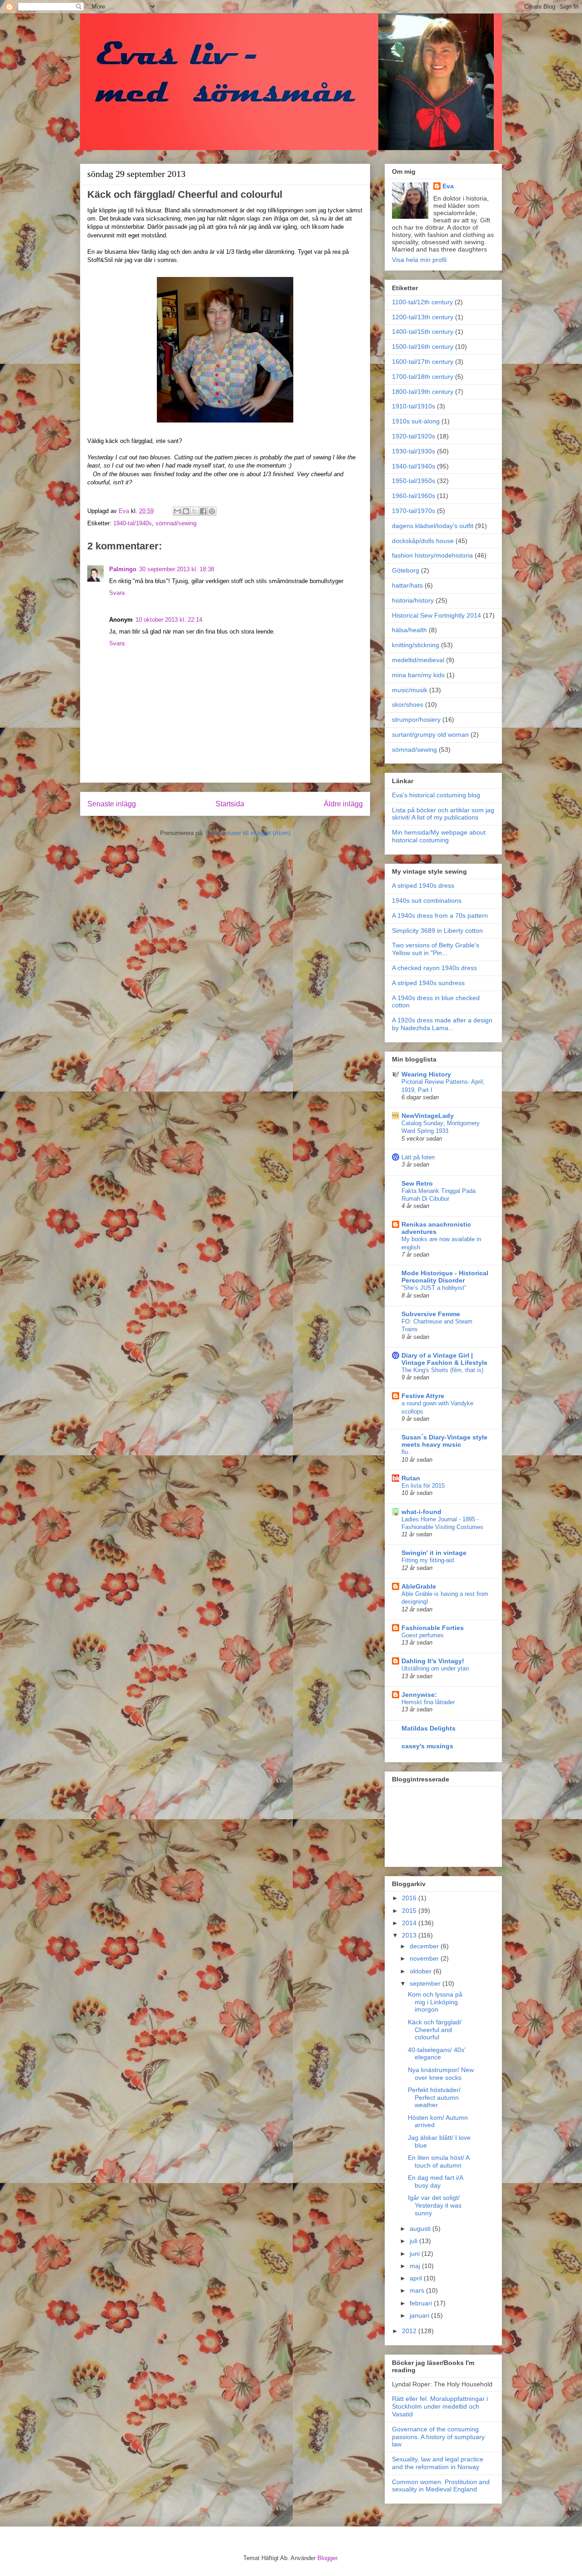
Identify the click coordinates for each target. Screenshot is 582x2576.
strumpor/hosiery (416, 719)
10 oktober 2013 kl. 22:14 (169, 620)
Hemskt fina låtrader (428, 1702)
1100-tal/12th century (422, 302)
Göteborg (406, 570)
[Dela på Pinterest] (212, 511)
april (417, 2278)
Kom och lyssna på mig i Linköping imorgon (435, 2002)
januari (420, 2315)
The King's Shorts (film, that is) (442, 1370)
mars (418, 2290)
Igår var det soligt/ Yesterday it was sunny (435, 2205)
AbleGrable (419, 1586)
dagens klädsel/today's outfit (433, 526)
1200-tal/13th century (423, 317)
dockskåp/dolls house (423, 541)
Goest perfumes (423, 1635)
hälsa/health (409, 630)
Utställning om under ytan (435, 1668)
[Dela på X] (195, 511)
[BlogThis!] (186, 511)
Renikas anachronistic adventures (436, 1228)
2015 (410, 1911)
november (425, 1958)
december (425, 1946)
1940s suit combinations (427, 901)
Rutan (411, 1478)
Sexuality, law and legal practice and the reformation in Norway (438, 2463)
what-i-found (421, 1512)
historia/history (413, 600)
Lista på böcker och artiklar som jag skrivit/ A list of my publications (443, 814)
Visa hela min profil (419, 260)
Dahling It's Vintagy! (433, 1661)
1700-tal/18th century (423, 377)
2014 (410, 1923)
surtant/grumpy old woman (430, 735)
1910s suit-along (416, 421)
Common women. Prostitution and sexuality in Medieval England (441, 2486)
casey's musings (427, 1746)
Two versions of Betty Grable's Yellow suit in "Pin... (436, 949)
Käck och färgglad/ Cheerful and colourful (435, 2030)
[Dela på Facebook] (203, 511)
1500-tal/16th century (423, 347)
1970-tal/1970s (414, 511)
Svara (117, 593)
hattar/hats (407, 585)
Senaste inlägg (112, 804)
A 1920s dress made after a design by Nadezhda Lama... (442, 1024)
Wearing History (426, 1074)
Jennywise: (419, 1695)
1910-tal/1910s (414, 406)
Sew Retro (417, 1183)
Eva (448, 186)
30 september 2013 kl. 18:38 (177, 569)
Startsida (230, 804)
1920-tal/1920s (414, 436)
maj (416, 2266)
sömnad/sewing (176, 523)
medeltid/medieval (418, 660)
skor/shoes (408, 704)
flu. (406, 1452)
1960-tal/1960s (414, 496)
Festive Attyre (423, 1396)
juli (414, 2241)
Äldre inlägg (343, 804)
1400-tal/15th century (423, 332)
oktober (421, 1971)
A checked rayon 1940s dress (434, 968)
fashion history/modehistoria (432, 555)
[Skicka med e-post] (177, 511)
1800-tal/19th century (423, 392)
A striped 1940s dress (423, 885)
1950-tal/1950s (414, 481)
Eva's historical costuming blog (436, 795)
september (426, 1983)
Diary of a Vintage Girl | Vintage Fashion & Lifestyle (444, 1359)
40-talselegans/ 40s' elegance (437, 2054)
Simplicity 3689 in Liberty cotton (437, 931)
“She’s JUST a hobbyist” (434, 1288)
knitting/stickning (416, 645)
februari (422, 2303)
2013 (410, 1935)
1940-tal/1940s (133, 523)
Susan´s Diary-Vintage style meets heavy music (444, 1441)
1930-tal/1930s (414, 451)
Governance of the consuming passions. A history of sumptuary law (438, 2437)
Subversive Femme (431, 1314)
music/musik (410, 690)
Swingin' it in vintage (434, 1553)
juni (416, 2254)
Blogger (327, 2558)
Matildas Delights (429, 1728)
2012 (410, 2331)
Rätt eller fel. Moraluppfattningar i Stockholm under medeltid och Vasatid (440, 2406)
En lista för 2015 (423, 1486)
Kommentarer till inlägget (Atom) (248, 833)
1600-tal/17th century (423, 362)
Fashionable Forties (433, 1628)
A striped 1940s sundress (428, 983)
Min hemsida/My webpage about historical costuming (439, 836)
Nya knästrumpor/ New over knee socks (441, 2074)
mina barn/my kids (418, 675)
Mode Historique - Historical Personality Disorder (445, 1277)
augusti (421, 2229)
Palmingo (123, 569)
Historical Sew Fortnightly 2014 (436, 615)
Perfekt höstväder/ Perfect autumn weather (434, 2098)
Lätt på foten (418, 1157)
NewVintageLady (428, 1116)
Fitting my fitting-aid (428, 1560)
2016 (410, 1898)
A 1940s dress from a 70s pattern (440, 916)
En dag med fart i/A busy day (435, 2181)
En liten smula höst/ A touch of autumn (439, 2161)
